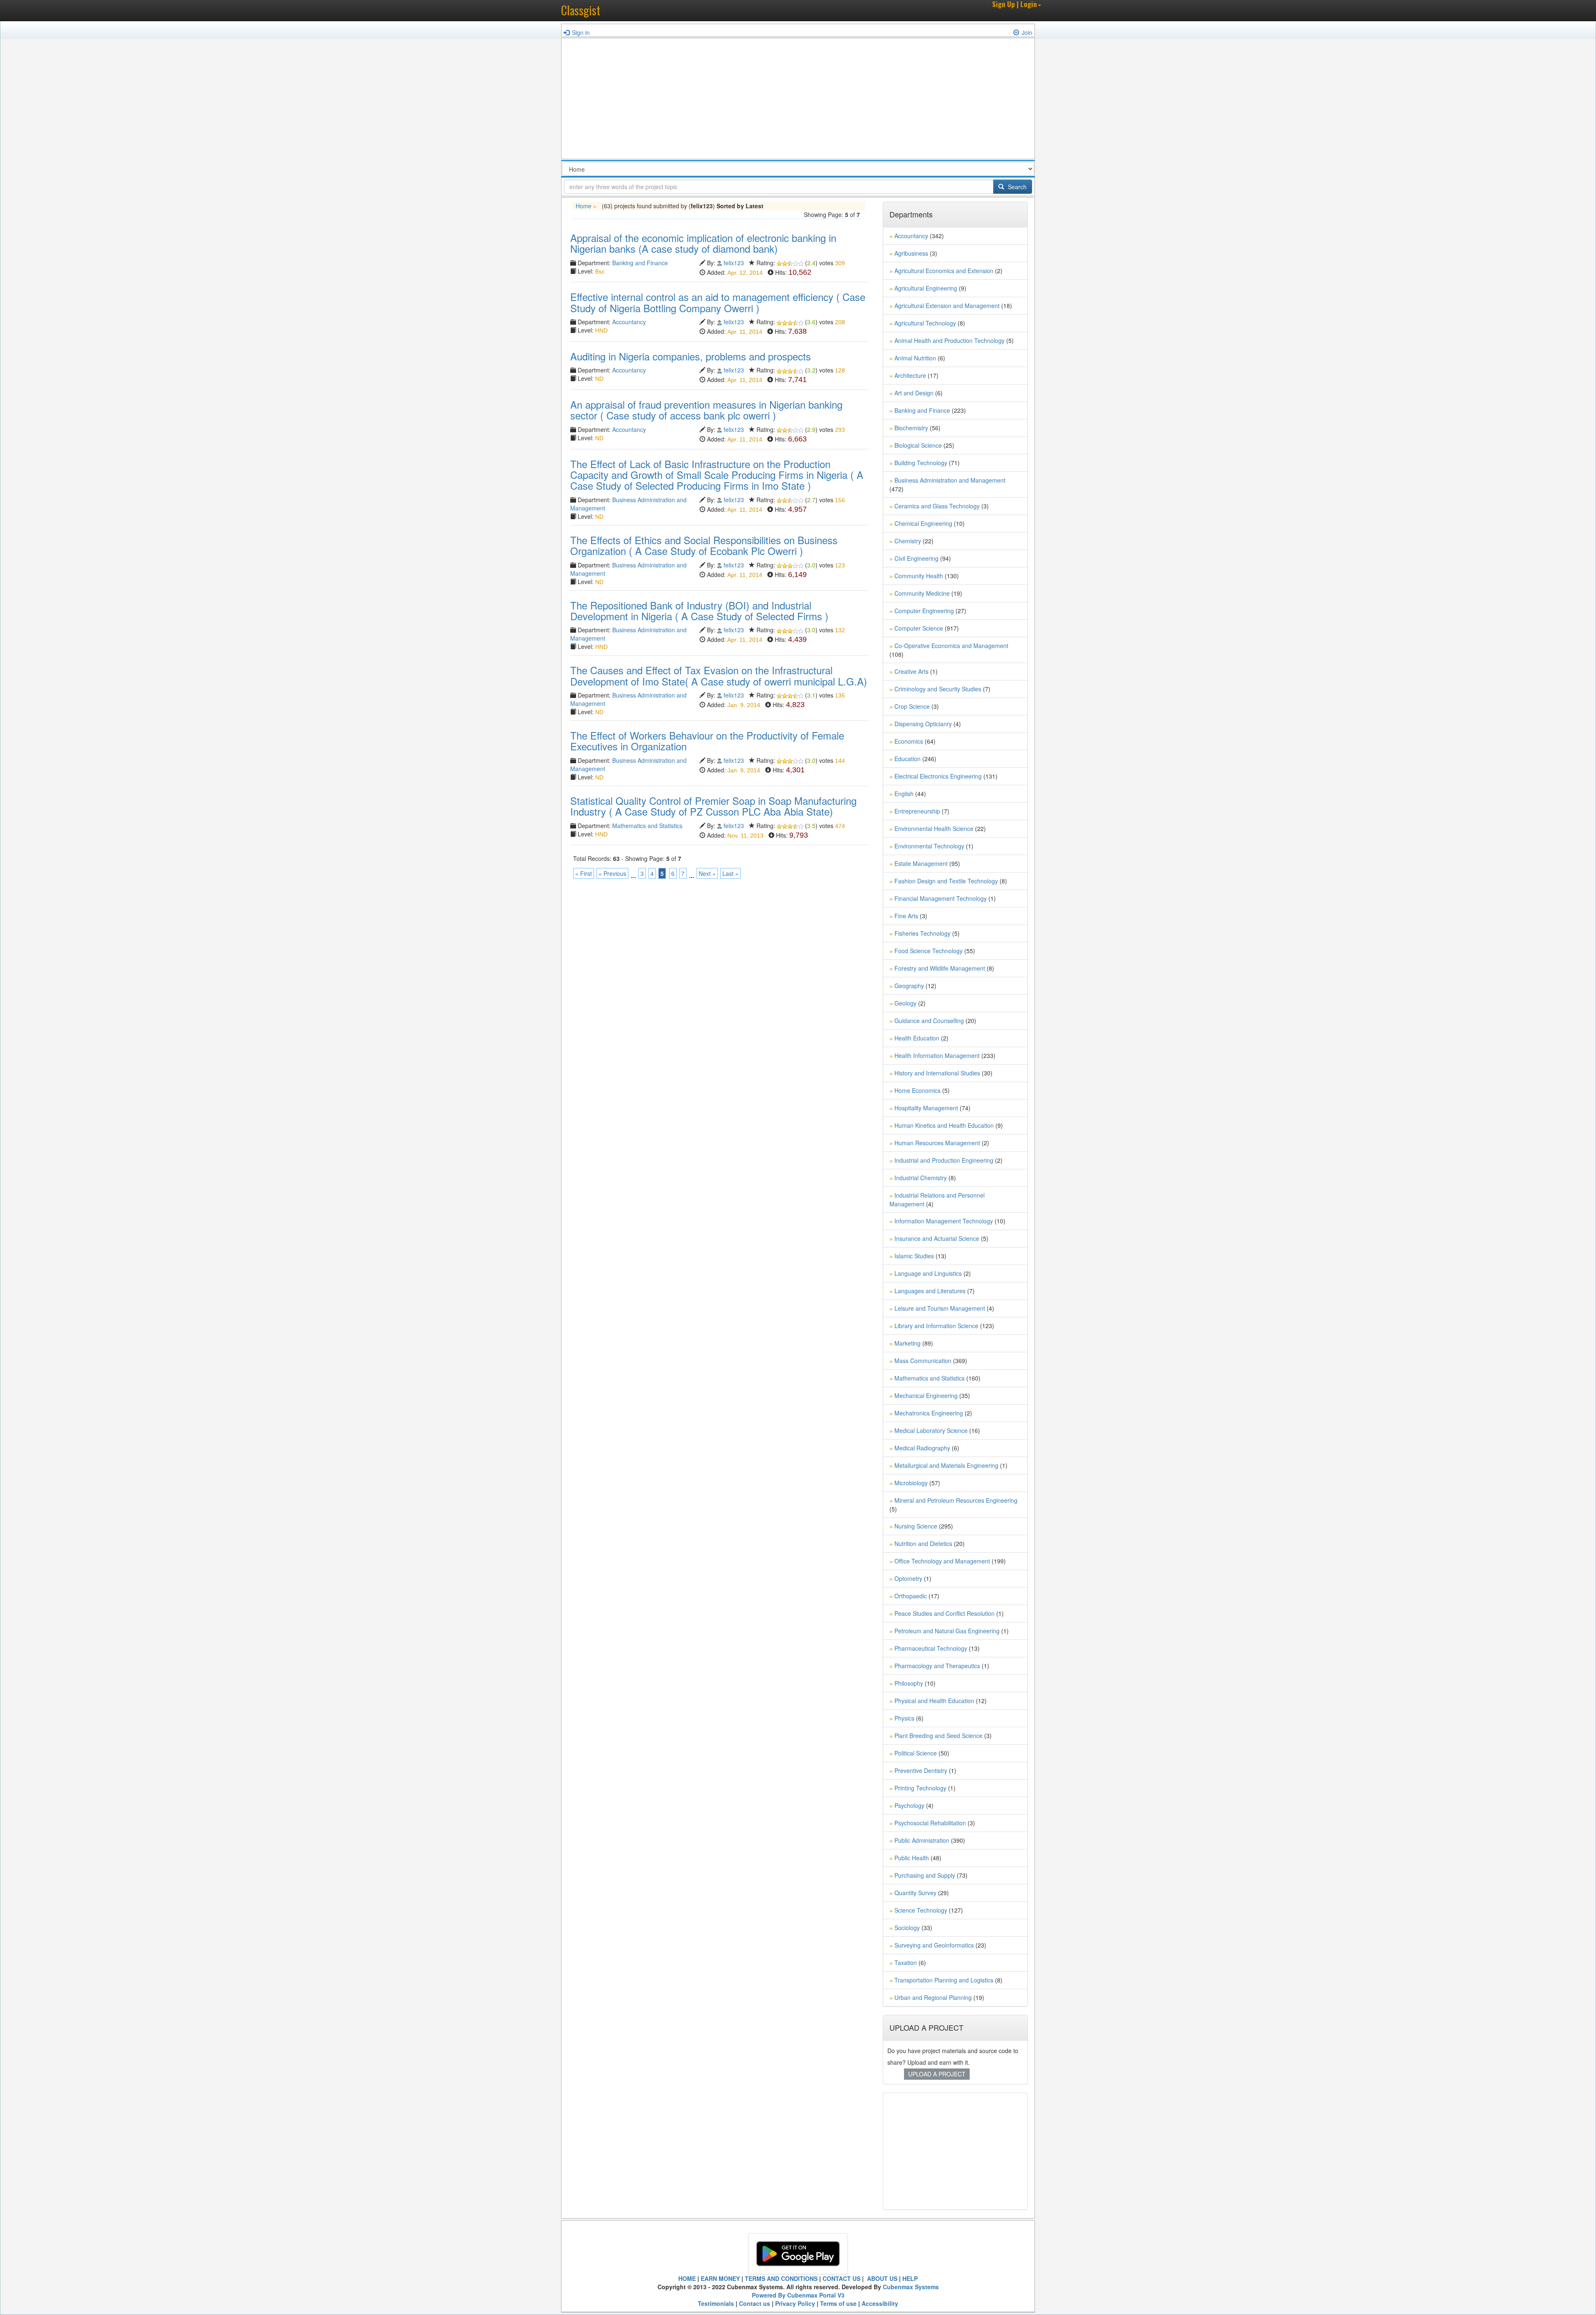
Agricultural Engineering (926, 288)
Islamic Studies (914, 1256)
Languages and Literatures (930, 1291)
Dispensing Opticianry (923, 724)
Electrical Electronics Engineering (938, 776)
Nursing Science (916, 1526)
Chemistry (908, 541)
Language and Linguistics (928, 1273)
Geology (905, 1003)
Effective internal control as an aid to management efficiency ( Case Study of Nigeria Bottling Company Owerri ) (718, 302)
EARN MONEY (720, 2278)
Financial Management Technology (941, 898)
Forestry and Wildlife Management (940, 968)
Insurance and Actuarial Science (937, 1238)
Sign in (581, 32)
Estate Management (921, 863)
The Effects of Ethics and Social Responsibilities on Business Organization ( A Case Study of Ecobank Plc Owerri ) (704, 545)
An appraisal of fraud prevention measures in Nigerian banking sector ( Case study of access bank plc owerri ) (706, 410)
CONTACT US (841, 2278)
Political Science (916, 1753)
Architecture (910, 375)
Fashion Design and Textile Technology (946, 881)
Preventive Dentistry (921, 1770)
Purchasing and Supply (925, 1875)
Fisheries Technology (922, 933)
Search (1016, 187)
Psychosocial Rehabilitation (930, 1823)
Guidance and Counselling (929, 1021)
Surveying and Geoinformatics (934, 1945)
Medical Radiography (922, 1448)
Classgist (581, 10)
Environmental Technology (929, 846)
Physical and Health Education (934, 1701)
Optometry (908, 1578)
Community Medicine (922, 593)
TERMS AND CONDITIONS (781, 2278)
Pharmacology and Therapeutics (937, 1666)
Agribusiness (911, 253)
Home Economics (917, 1090)
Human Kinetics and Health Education (944, 1125)
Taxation (906, 1962)
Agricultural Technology (925, 323)
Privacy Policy (795, 2303)
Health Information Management (937, 1055)
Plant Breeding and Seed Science (938, 1736)
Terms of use (838, 2303)
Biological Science (918, 445)
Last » (730, 873)
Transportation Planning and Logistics (944, 1980)
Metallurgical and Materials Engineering (946, 1465)
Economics (909, 741)
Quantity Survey (915, 1893)
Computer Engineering (924, 611)
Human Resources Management (937, 1143)
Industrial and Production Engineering (944, 1160)
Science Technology (921, 1910)
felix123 (734, 263)
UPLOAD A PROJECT (937, 2074)
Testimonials (716, 2303)
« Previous (612, 873)
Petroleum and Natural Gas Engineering (947, 1631)
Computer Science (919, 628)
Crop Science (912, 706)
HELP (910, 2278)
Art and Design (914, 393)
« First (584, 873)
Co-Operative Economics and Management (951, 646)
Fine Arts (906, 916)
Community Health (919, 576)
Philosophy (909, 1683)
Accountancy (629, 322)
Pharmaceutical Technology (931, 1648)
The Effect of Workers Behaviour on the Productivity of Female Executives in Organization (707, 741)
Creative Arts (911, 671)
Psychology (909, 1805)
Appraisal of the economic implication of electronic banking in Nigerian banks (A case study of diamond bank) (703, 243)
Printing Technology (920, 1788)
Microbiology (911, 1483)
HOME (687, 2278)
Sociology (907, 1928)
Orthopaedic (911, 1596)
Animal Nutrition (915, 358)
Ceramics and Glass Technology (937, 506)
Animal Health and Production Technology (949, 340)
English (904, 794)
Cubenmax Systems (911, 2287)
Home (584, 206)
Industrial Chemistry (921, 1178)
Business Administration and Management (950, 480)
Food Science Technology (929, 951)
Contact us (755, 2303)
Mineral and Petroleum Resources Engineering (956, 1500)
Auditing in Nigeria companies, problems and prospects (691, 356)
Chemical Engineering (923, 523)
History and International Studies (937, 1073)
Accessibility (880, 2303)
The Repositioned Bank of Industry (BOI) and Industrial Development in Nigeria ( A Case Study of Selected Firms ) (699, 610)
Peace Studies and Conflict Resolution (945, 1613)
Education (908, 759)
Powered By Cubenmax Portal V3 (798, 2295)
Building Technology (921, 463)
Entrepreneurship (917, 811)
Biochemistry (911, 428)
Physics (904, 1718)
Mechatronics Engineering (929, 1413)
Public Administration (922, 1840)
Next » (707, 873)
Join (1027, 32)
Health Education (917, 1038)
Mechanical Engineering (926, 1395)
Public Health (912, 1858)
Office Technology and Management (942, 1561)
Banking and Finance (640, 263)
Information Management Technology (944, 1221)
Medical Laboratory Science (931, 1430)
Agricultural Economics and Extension (944, 271)
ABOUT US (881, 2278)
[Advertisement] (798, 101)
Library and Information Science (936, 1326)
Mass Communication (923, 1361)
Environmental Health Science (934, 828)
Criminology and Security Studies (938, 689)
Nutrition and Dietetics (923, 1543)
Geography (909, 986)
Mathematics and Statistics (647, 826)
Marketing (908, 1343)
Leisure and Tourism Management (940, 1308)
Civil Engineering (916, 558)
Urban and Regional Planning (933, 1997)
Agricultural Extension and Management (947, 306)
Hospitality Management (926, 1108)
